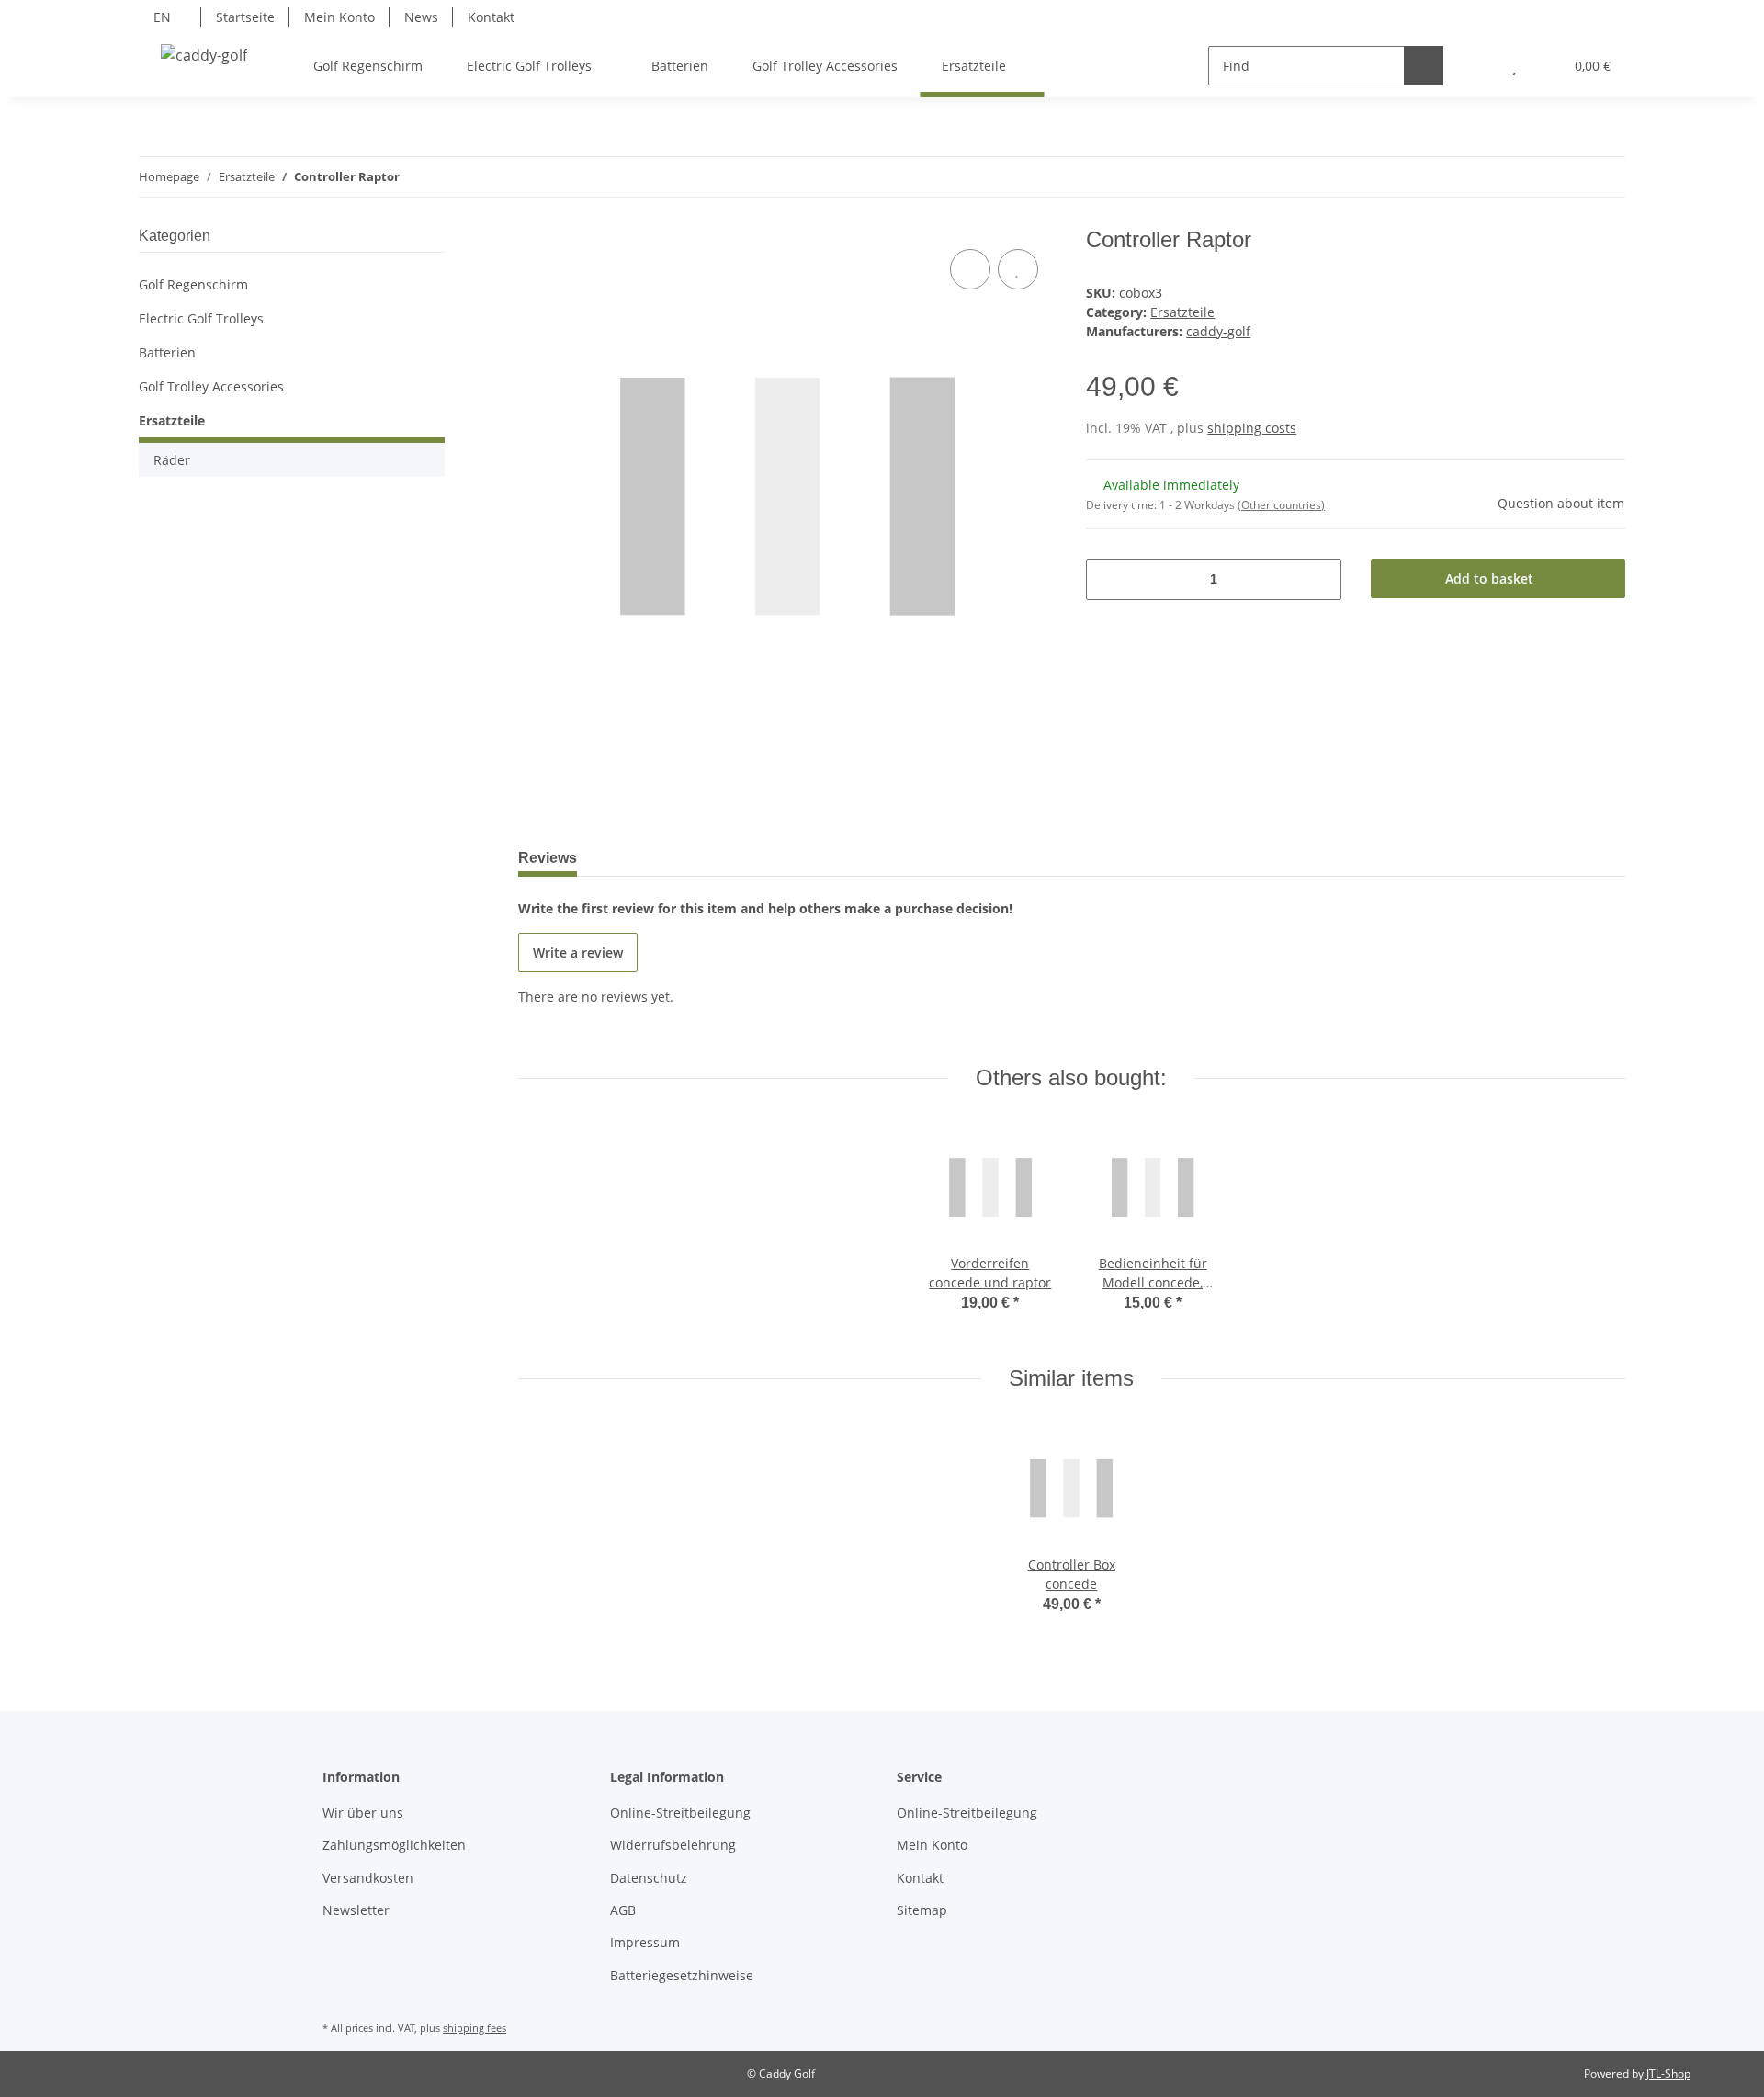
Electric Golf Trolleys (201, 318)
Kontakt (491, 17)
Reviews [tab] (548, 858)
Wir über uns (363, 1813)
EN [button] (162, 17)
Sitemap (922, 1910)
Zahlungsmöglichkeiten (394, 1845)
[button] (1478, 66)
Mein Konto (339, 17)
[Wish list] (1515, 66)
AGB (623, 1910)
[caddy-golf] (204, 55)
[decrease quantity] (1107, 579)
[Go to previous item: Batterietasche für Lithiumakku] (1566, 177)
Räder (172, 460)
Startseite (245, 17)
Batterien (167, 352)
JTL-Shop (1668, 2074)
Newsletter (356, 1910)
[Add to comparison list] (970, 269)
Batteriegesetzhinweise (682, 1975)
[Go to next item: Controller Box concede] (1606, 177)
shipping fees (475, 2028)
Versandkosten (368, 1878)
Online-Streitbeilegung (680, 1813)
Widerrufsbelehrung (673, 1845)
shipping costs (1252, 428)
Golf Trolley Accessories (211, 386)
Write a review (578, 952)
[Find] (1424, 66)
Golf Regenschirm (193, 284)
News (421, 17)
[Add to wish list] (1018, 269)
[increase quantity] (1321, 579)
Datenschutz (649, 1878)
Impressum (645, 1942)
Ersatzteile (1182, 312)
